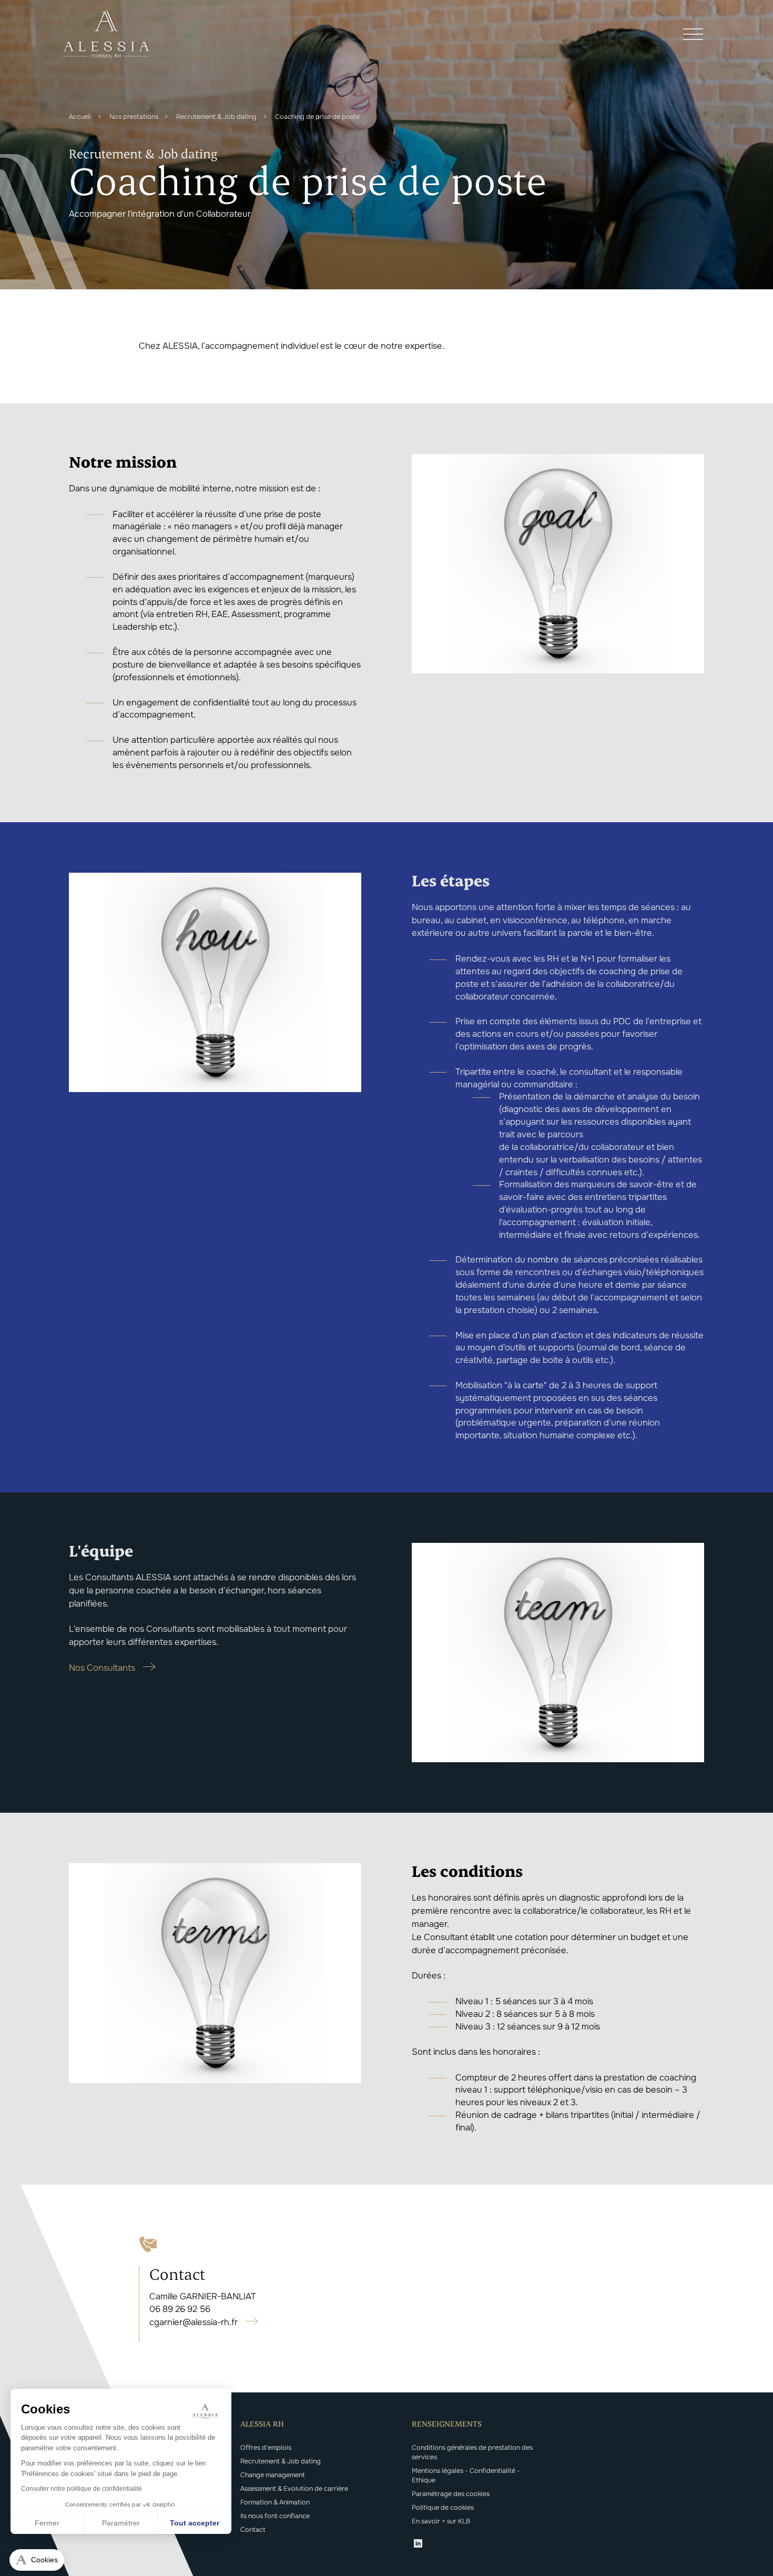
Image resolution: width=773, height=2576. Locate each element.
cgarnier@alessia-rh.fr (194, 2322)
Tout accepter (195, 2523)
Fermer (47, 2523)
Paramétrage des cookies (451, 2494)
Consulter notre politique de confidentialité (82, 2489)
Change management (273, 2475)
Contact (253, 2530)
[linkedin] (418, 2545)
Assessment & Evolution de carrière (294, 2489)
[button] (37, 2560)
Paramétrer (121, 2523)
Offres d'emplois (266, 2448)
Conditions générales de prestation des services (472, 2452)
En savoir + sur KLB (441, 2521)
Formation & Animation (275, 2502)
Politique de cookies (443, 2508)
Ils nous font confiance (275, 2516)
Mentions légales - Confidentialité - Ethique (466, 2476)
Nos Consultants (102, 1668)
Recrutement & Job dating (281, 2461)
